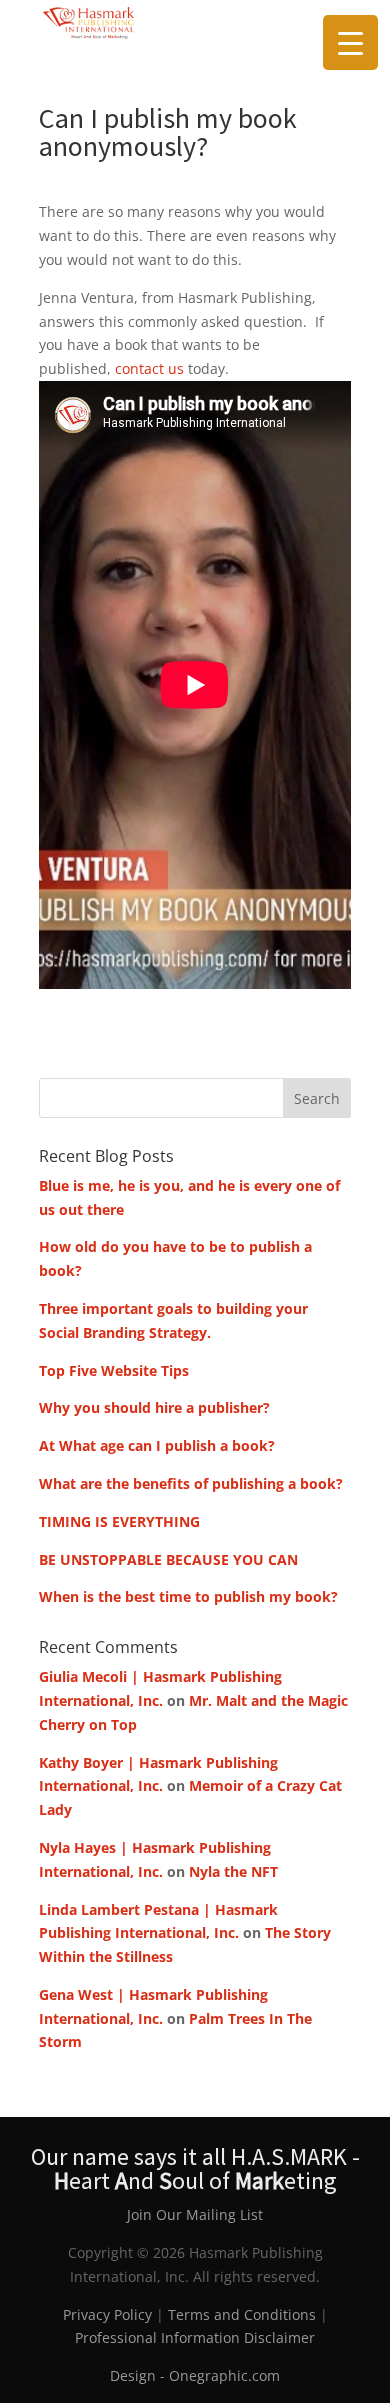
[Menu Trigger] (350, 42)
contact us (149, 368)
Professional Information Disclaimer (195, 2337)
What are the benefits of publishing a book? (191, 1483)
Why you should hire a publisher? (154, 1407)
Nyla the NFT (233, 1871)
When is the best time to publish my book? (188, 1596)
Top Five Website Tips (114, 1370)
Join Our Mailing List (195, 2214)
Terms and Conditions (242, 2314)
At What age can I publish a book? (157, 1445)
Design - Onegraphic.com (195, 2375)
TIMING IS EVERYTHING (119, 1521)
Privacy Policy (107, 2314)
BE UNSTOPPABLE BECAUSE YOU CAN (170, 1559)
